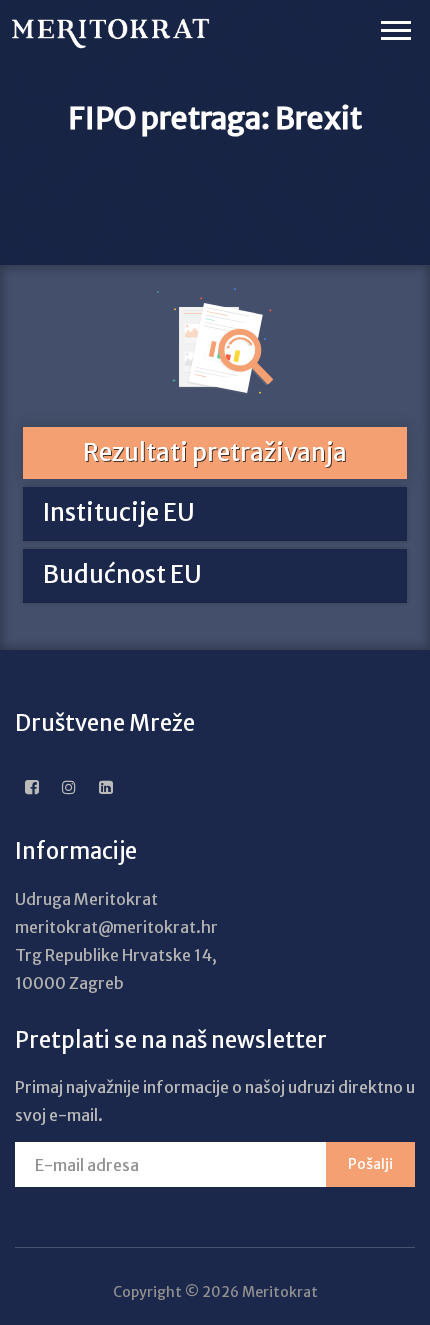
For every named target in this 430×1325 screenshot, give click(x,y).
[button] (394, 26)
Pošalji (370, 1164)
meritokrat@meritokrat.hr (116, 927)
